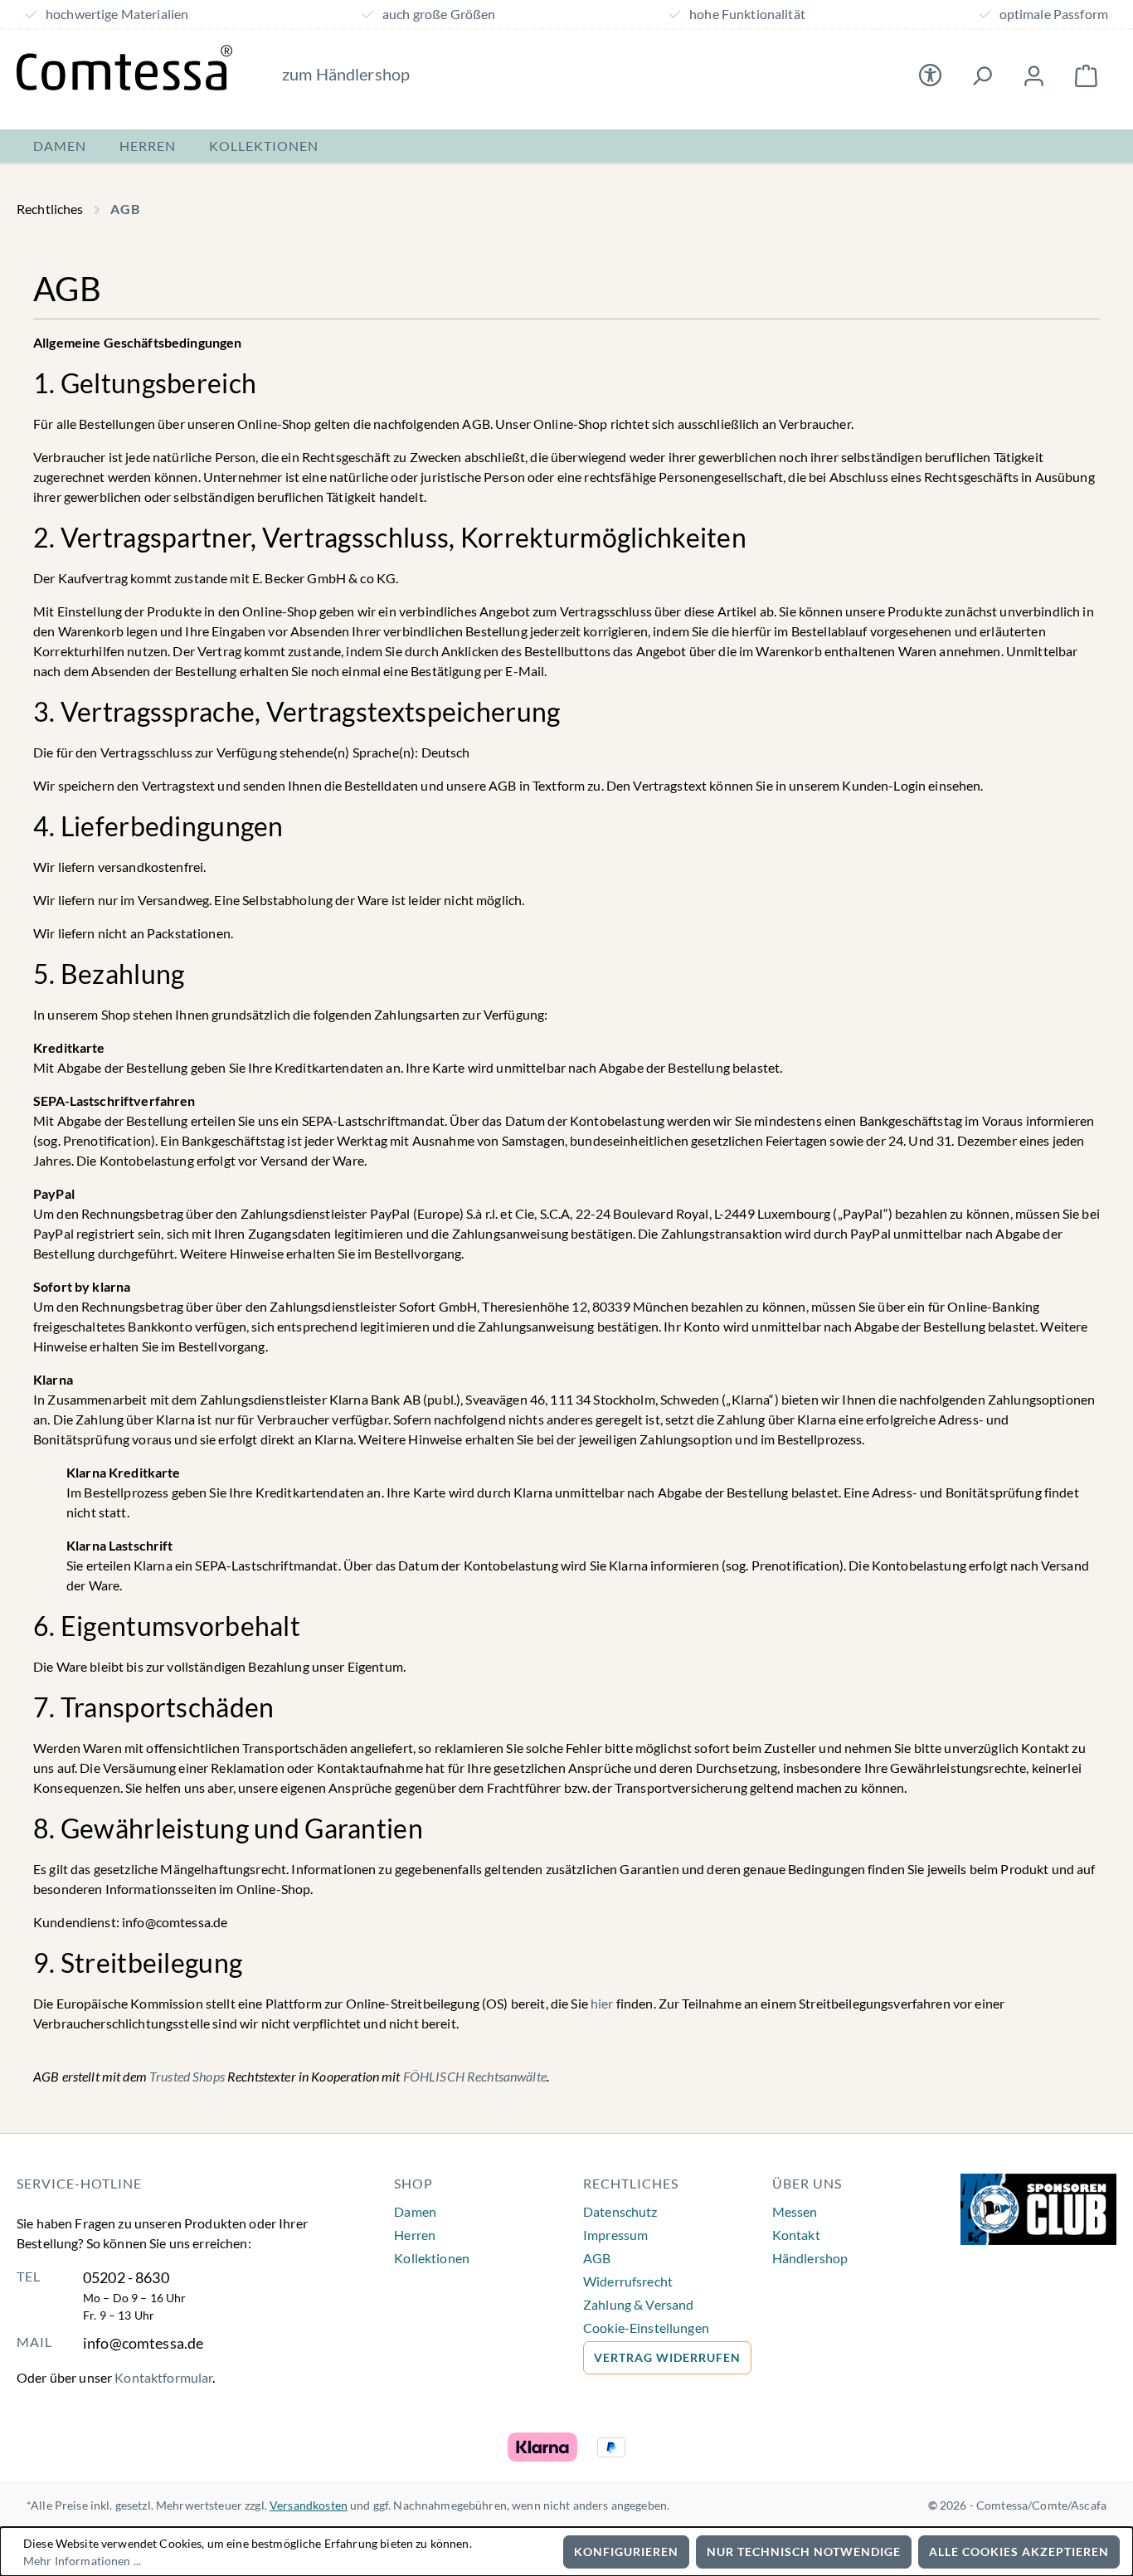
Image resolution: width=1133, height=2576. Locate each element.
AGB (597, 2258)
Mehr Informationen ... (82, 2561)
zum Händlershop (346, 74)
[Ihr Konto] (1034, 76)
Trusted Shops (187, 2076)
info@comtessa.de (143, 2343)
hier (602, 2003)
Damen (415, 2211)
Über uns (807, 2183)
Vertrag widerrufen (667, 2357)
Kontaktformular (163, 2377)
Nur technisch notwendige (804, 2552)
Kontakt (796, 2235)
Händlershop (810, 2258)
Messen (795, 2211)
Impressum (615, 2235)
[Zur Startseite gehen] (124, 68)
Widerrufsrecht (628, 2281)
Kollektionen (432, 2258)
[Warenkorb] (1086, 76)
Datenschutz (620, 2211)
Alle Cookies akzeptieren (1019, 2552)
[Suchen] (982, 76)
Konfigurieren (626, 2552)
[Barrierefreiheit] (930, 75)
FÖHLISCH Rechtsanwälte (475, 2076)
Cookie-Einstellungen (646, 2328)
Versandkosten (309, 2505)
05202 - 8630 (126, 2277)
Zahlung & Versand (638, 2304)
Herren (415, 2235)
